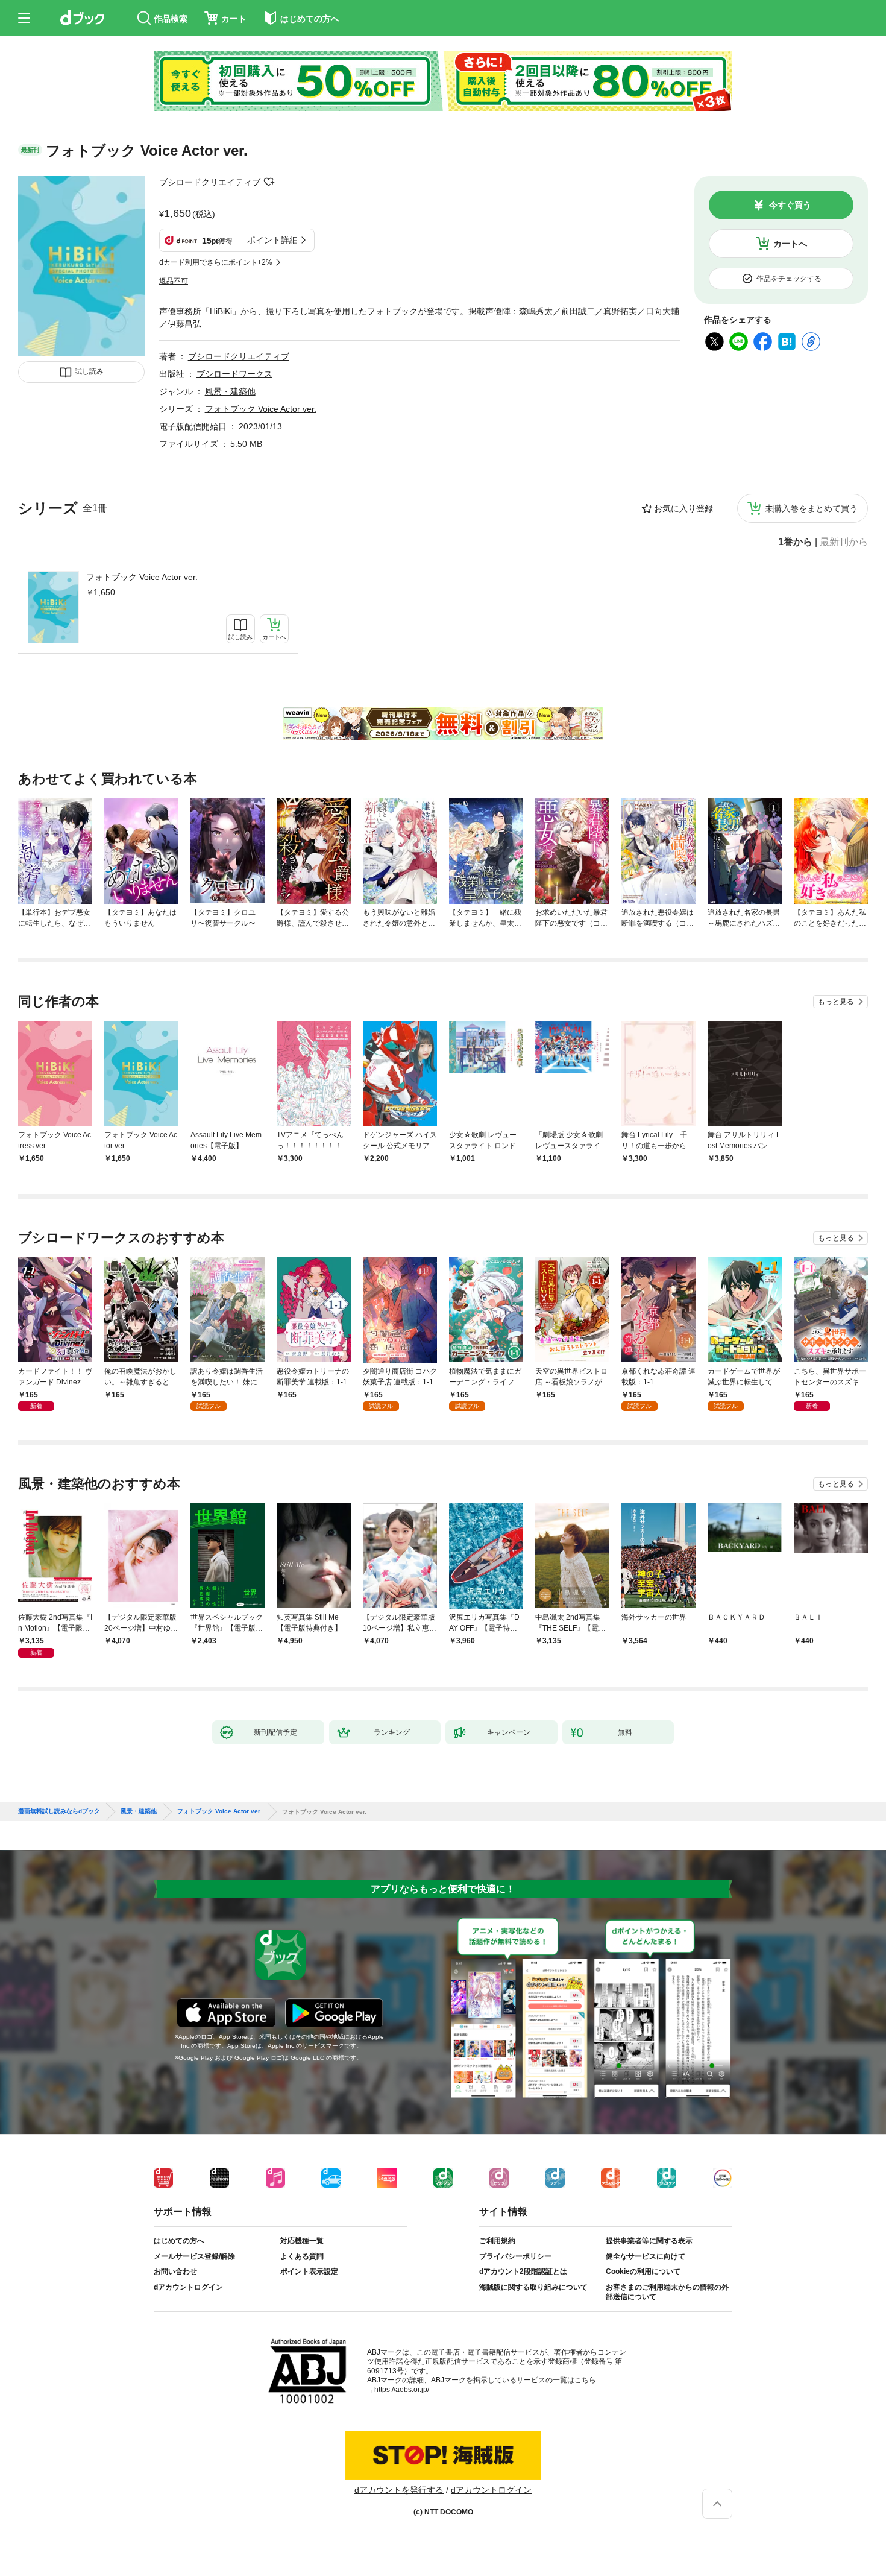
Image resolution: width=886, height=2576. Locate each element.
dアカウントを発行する (399, 2490)
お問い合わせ (175, 2271)
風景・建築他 (230, 391)
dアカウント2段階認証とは (523, 2271)
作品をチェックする (789, 279)
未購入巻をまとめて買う (811, 508)
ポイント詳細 (272, 240)
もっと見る (836, 1002)
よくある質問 (302, 2256)
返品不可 (174, 281)
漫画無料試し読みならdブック (59, 1811)
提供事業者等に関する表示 (649, 2241)
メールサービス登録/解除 (194, 2256)
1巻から (795, 542)
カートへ (790, 244)
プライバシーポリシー (515, 2256)
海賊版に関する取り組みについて (533, 2287)
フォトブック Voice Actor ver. (142, 577)
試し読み (89, 371)
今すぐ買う (790, 205)
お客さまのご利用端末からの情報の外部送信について (667, 2292)
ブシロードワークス (234, 374)
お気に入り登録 (683, 508)
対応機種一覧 (302, 2241)
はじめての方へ (179, 2241)
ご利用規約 (497, 2241)
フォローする (269, 182)
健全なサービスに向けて (646, 2256)
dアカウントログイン (188, 2287)
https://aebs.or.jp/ (402, 2390)
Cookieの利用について (643, 2271)
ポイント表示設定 (309, 2271)
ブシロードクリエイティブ (210, 182)
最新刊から (844, 542)
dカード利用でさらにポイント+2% (216, 262)
